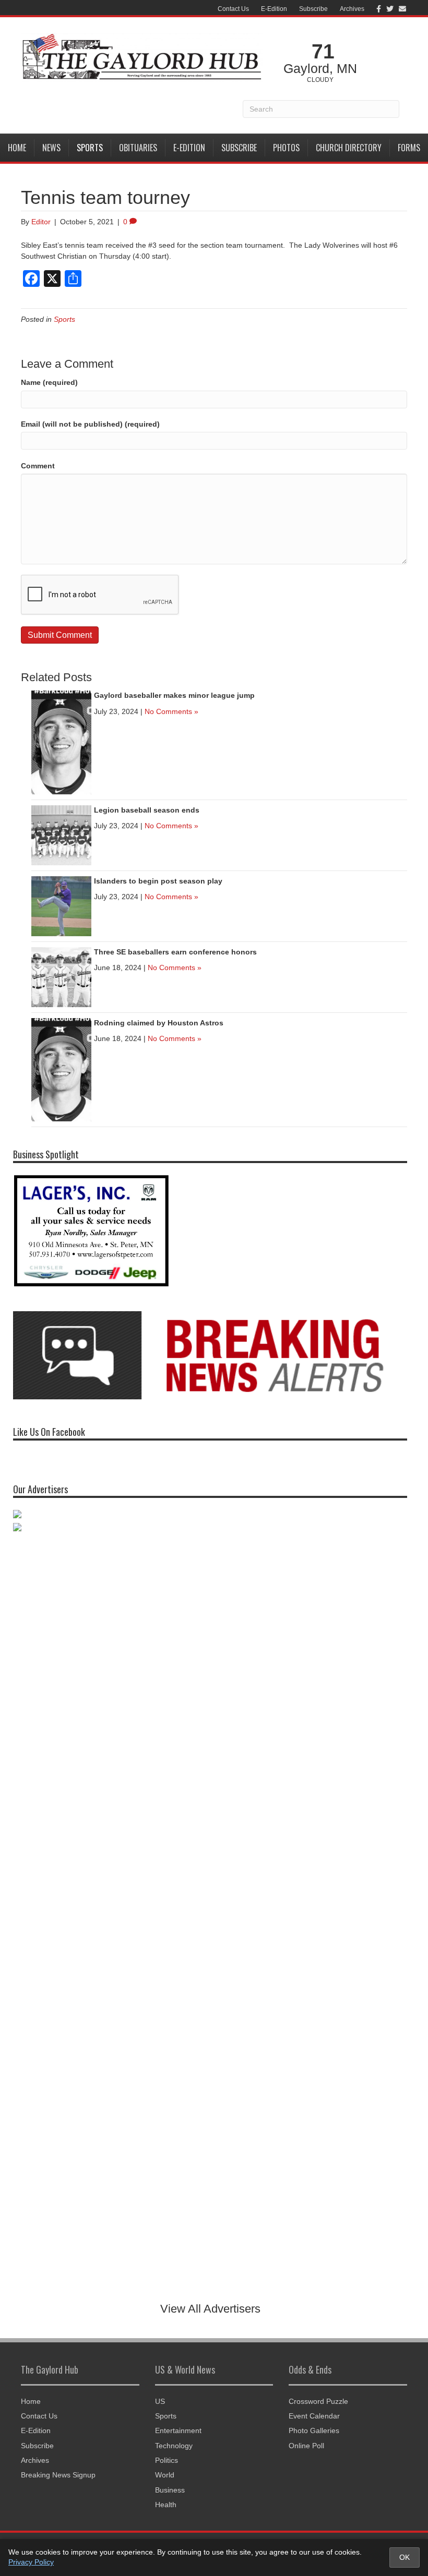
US (160, 2401)
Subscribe (313, 9)
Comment (38, 466)
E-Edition (274, 9)
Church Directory (349, 148)
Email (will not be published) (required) (90, 424)
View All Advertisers (210, 2309)
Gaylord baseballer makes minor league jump (174, 695)
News (51, 148)
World (165, 2475)
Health (166, 2505)
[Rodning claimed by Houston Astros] (61, 1069)
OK (405, 2557)
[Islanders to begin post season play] (61, 905)
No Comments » (171, 711)
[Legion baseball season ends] (61, 835)
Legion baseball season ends (147, 810)
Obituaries (138, 148)
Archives (352, 9)
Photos (286, 148)
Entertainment (178, 2430)
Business (170, 2490)
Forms (409, 148)
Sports (90, 148)
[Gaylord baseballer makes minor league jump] (61, 742)
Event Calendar (314, 2416)
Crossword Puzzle (318, 2401)
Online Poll (306, 2446)
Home (17, 148)
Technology (174, 2446)
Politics (167, 2460)
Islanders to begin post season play (158, 881)
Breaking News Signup (58, 2475)
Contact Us (233, 9)
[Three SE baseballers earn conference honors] (61, 976)
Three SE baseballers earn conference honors (175, 952)
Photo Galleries (314, 2430)
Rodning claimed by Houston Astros (159, 1023)
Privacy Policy (31, 2562)
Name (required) (49, 382)
